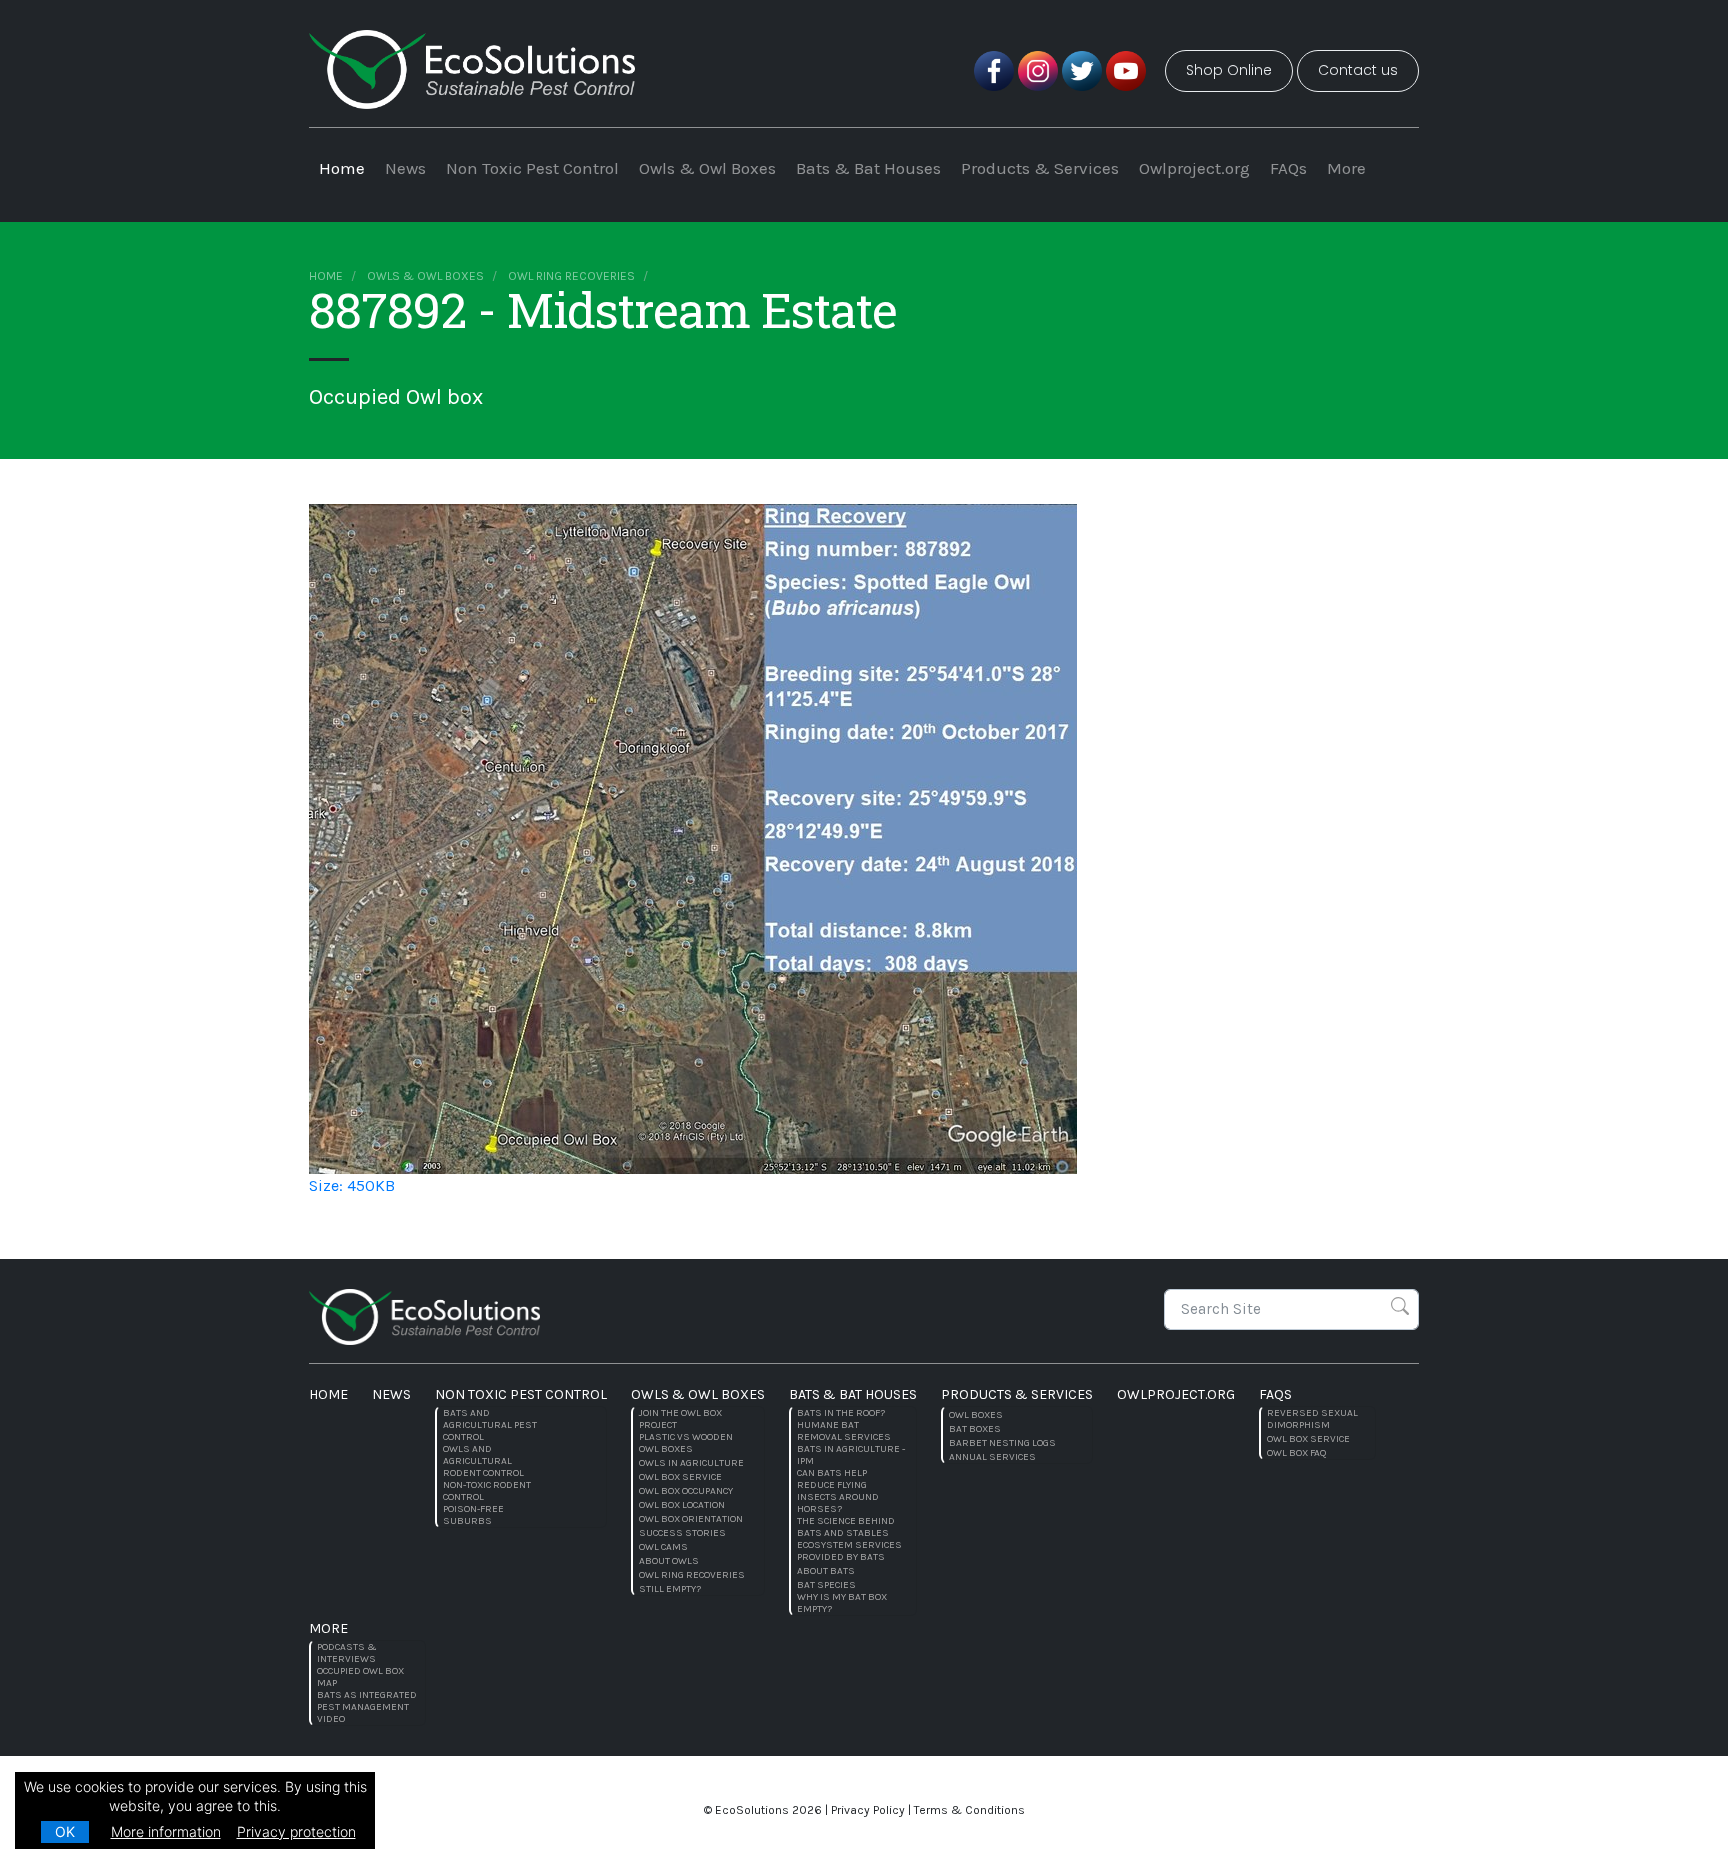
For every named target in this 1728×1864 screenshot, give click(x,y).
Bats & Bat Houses (868, 168)
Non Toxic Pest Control (532, 168)
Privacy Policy (868, 1810)
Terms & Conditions (969, 1810)
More (1346, 168)
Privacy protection (296, 1831)
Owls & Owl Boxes (707, 168)
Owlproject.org (1194, 168)
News (405, 168)
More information (166, 1831)
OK (65, 1831)
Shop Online (1229, 70)
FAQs (1288, 168)
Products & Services (1040, 168)
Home (342, 168)
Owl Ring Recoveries (571, 276)
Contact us (1358, 70)
